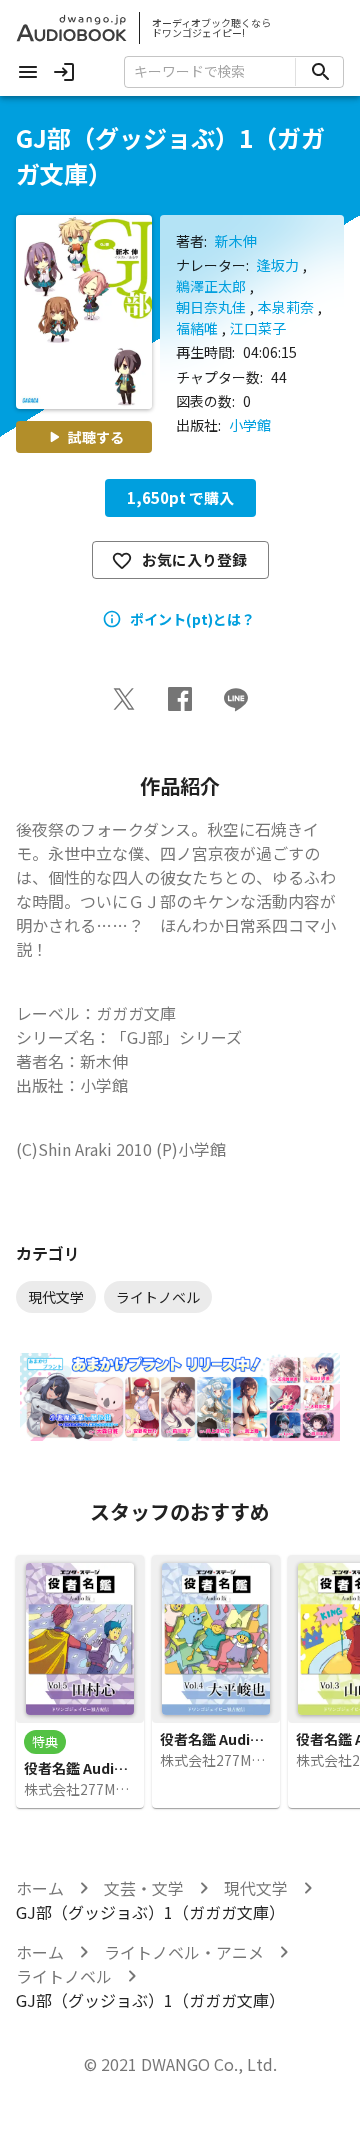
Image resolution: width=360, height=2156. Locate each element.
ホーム (40, 1888)
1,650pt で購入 (180, 497)
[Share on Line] (236, 699)
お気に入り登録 (194, 559)
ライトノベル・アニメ (184, 1952)
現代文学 (256, 1888)
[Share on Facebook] (180, 699)
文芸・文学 (144, 1888)
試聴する (96, 437)
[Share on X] (124, 699)
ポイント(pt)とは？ (192, 619)
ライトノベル (64, 1976)
